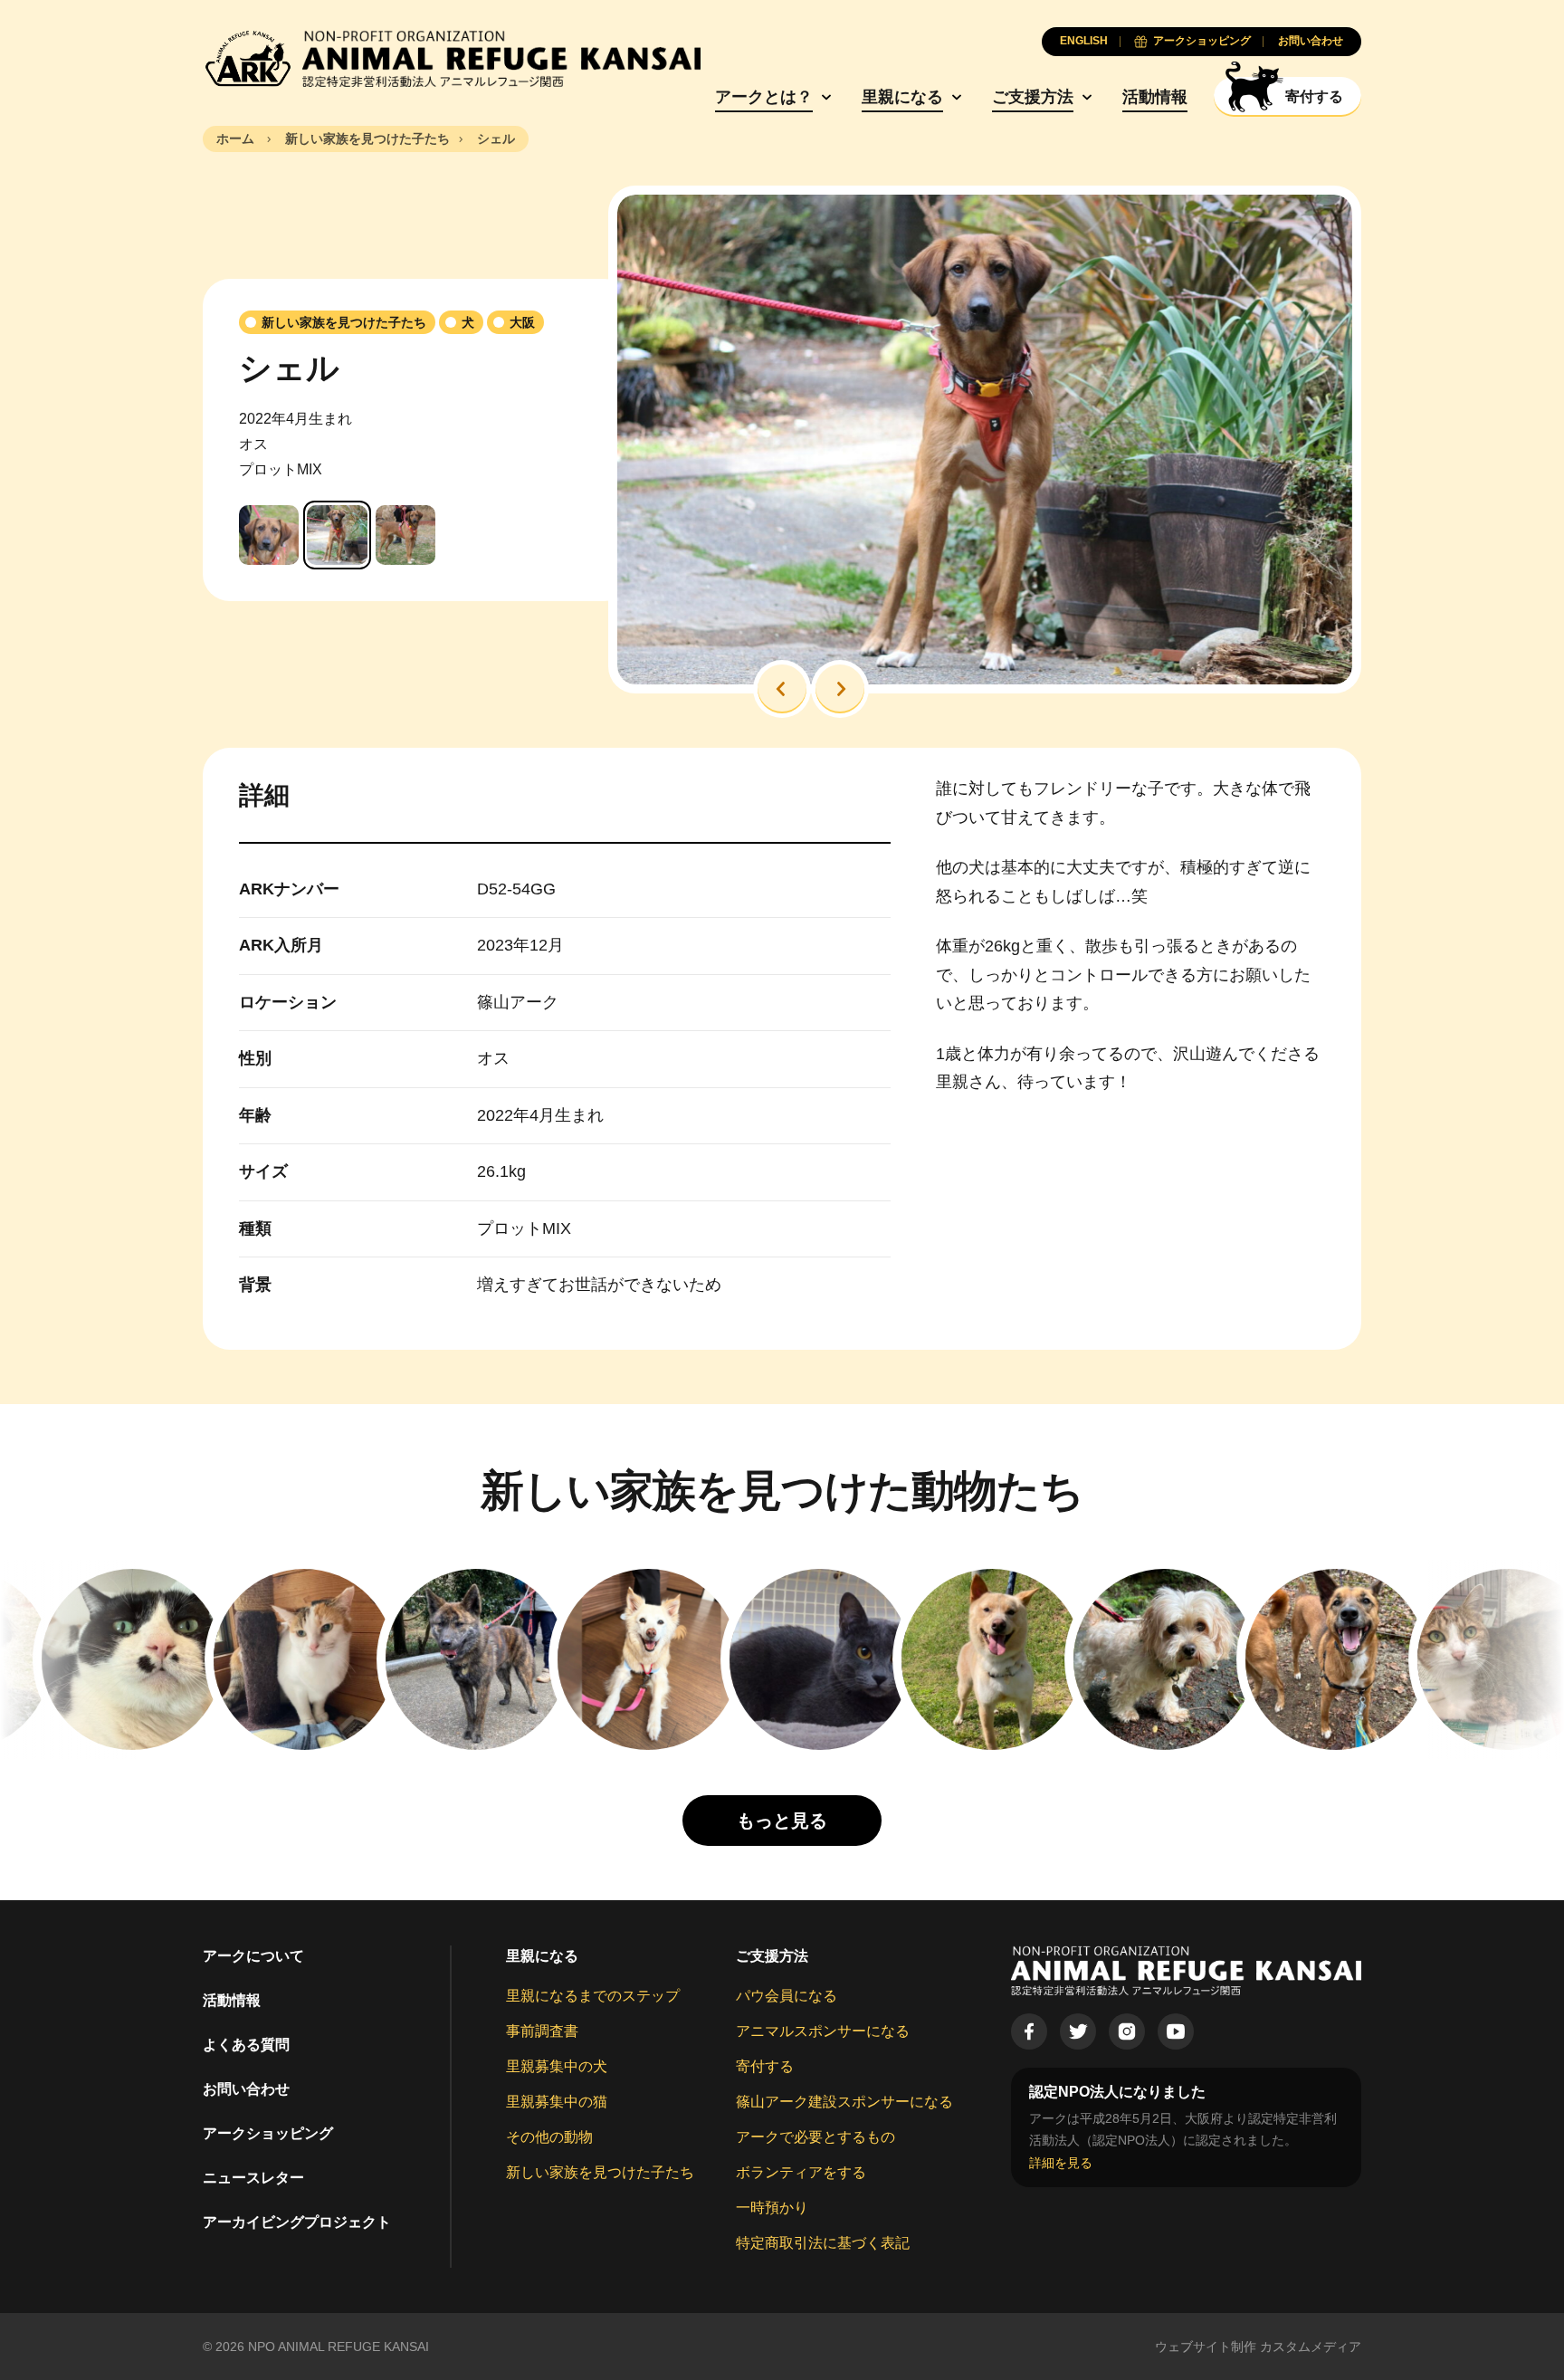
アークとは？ (764, 97)
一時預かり (772, 2208)
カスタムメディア (1311, 2347)
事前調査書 (542, 2031)
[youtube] (1176, 2031)
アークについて (253, 1956)
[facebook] (1029, 2031)
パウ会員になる (787, 1996)
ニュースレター (253, 2178)
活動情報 (1155, 97)
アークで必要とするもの (815, 2137)
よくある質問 (246, 2045)
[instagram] (1127, 2031)
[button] (782, 689)
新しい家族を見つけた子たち (600, 2172)
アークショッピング (268, 2133)
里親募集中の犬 (557, 2066)
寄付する (765, 2066)
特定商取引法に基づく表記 (823, 2243)
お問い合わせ (246, 2089)
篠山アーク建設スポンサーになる (844, 2102)
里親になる (902, 97)
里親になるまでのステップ (593, 1996)
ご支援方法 (1033, 97)
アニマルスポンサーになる (823, 2031)
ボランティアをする (801, 2172)
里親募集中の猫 (557, 2102)
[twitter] (1078, 2031)
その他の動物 (549, 2137)
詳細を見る (1061, 2163)
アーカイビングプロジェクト (297, 2222)
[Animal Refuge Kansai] (452, 59)
